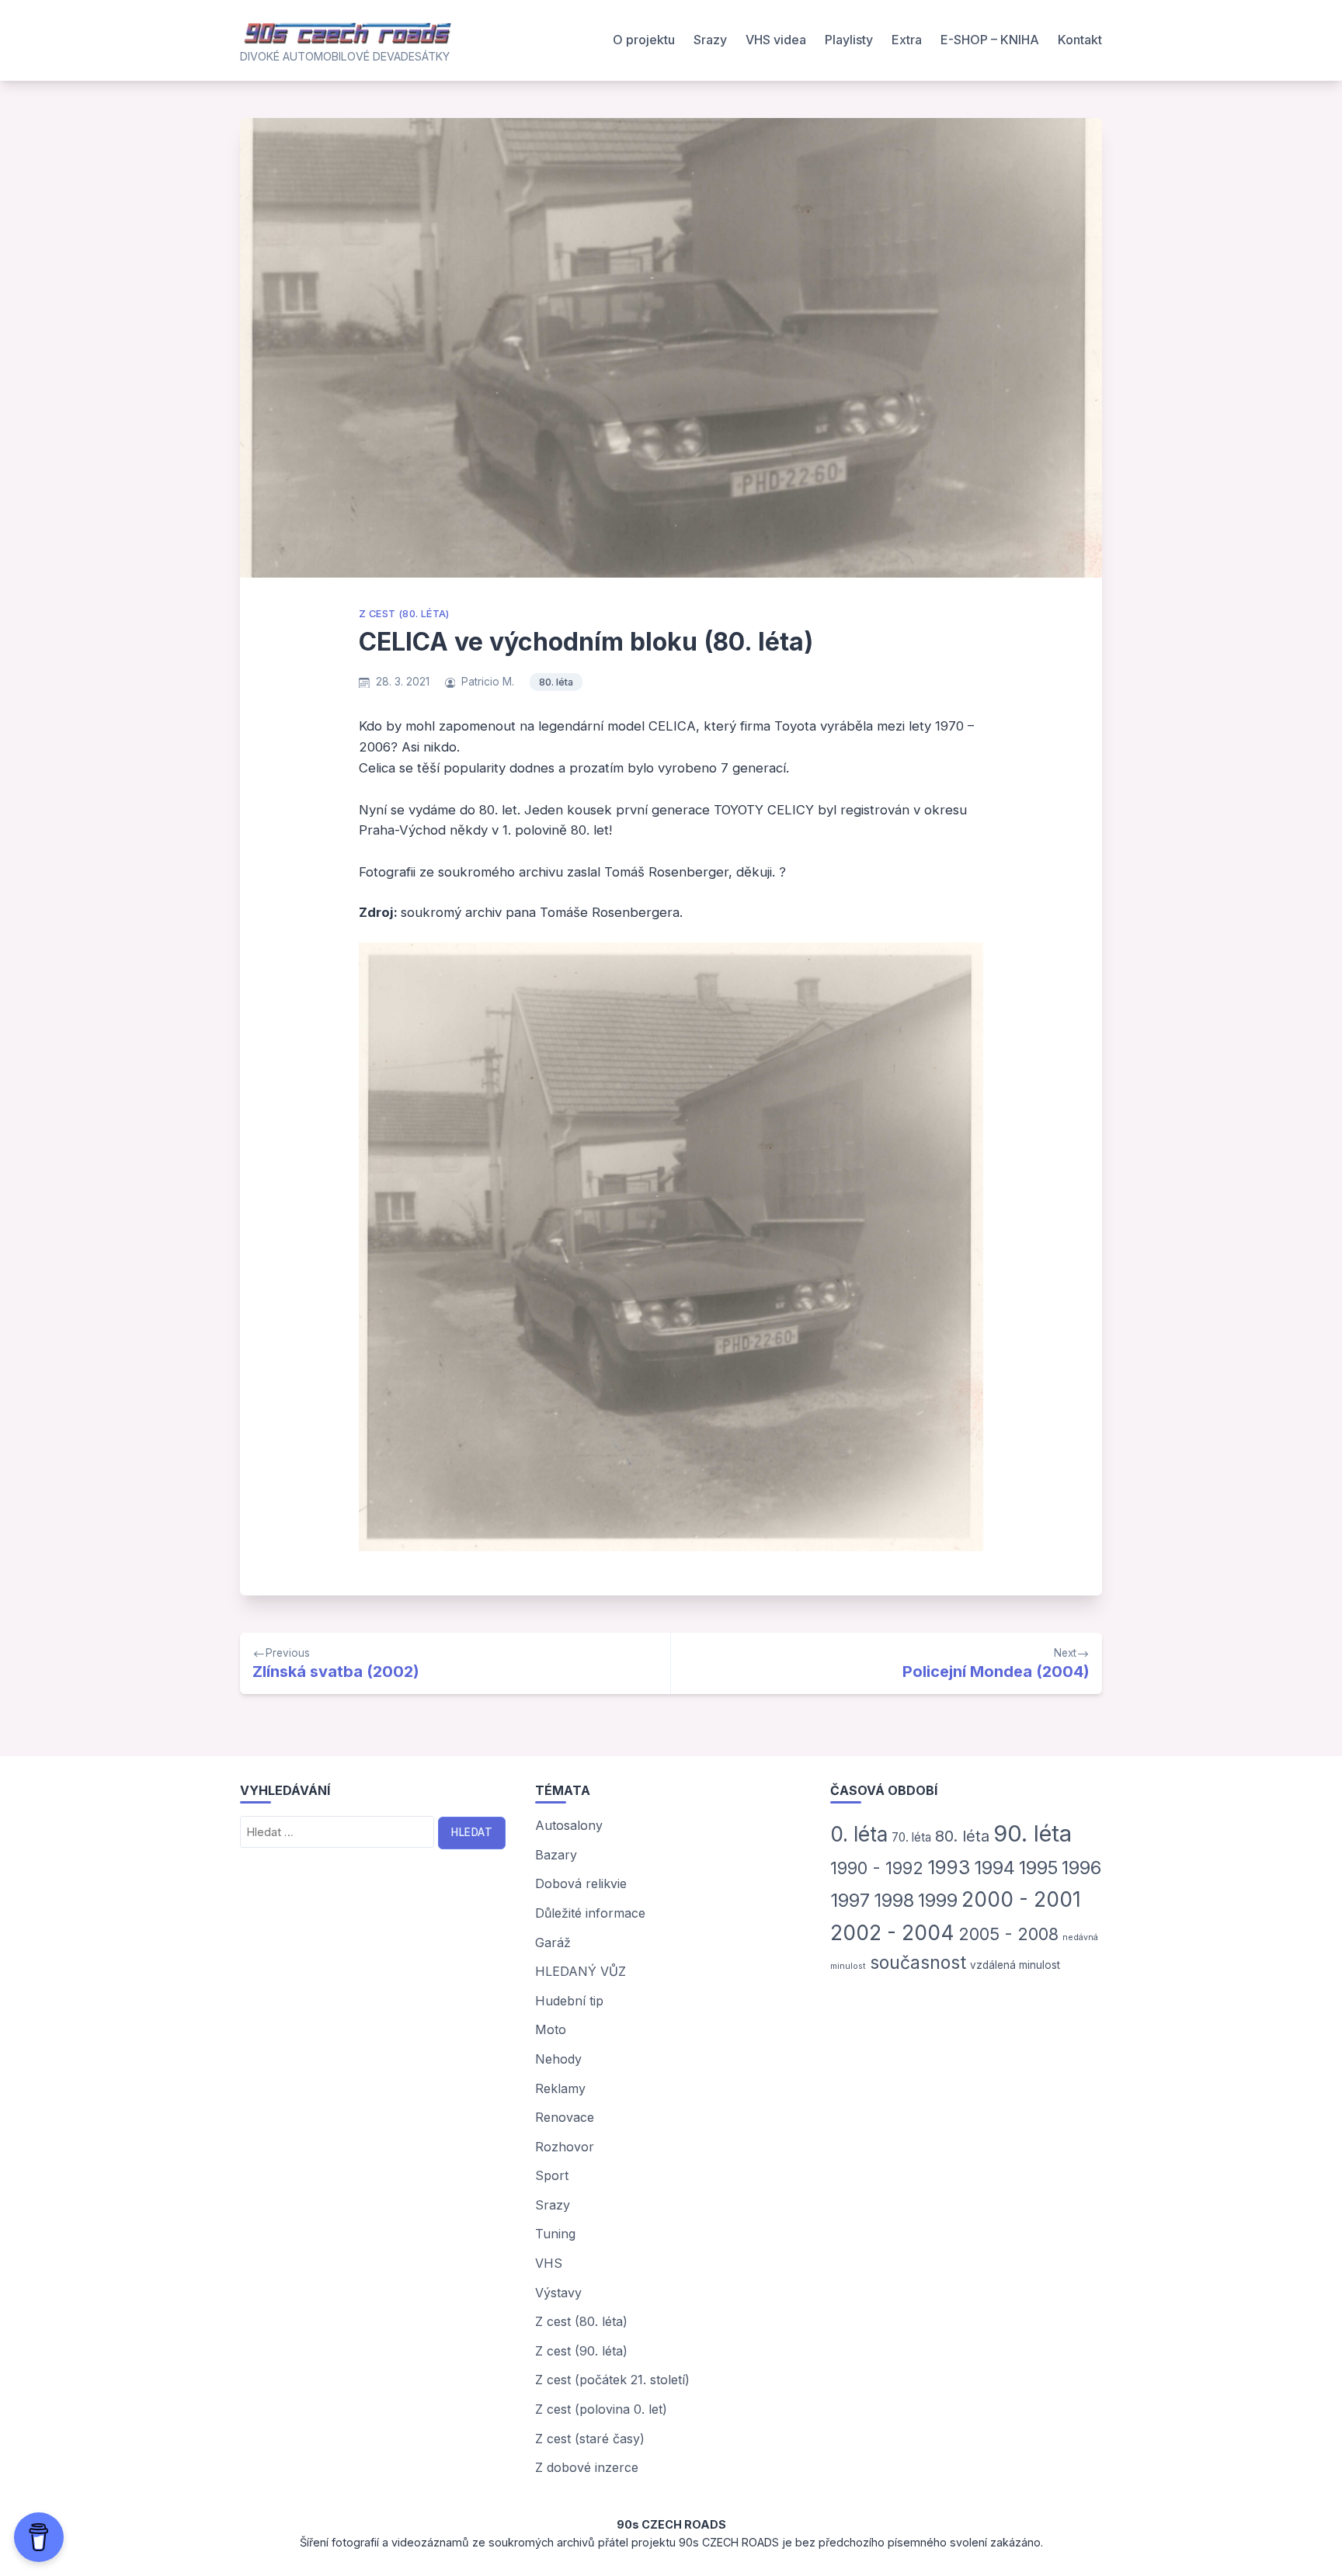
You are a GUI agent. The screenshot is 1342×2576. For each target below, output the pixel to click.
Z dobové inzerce (587, 2467)
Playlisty (849, 40)
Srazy (710, 40)
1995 (1038, 1868)
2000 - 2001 (1021, 1899)
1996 (1081, 1868)
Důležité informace (590, 1913)
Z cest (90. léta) (581, 2351)
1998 (894, 1900)
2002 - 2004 (892, 1932)
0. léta (859, 1834)
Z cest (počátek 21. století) (612, 2380)
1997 (850, 1900)
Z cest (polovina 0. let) (601, 2409)
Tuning (555, 2234)
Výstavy (558, 2293)
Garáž (553, 1942)
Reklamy (560, 2088)
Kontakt (1080, 40)
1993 (949, 1867)
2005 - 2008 (1008, 1934)
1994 (994, 1868)
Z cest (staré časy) (590, 2439)
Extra (907, 40)
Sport (552, 2175)
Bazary (556, 1855)
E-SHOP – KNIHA (990, 40)
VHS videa (776, 40)
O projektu (644, 40)
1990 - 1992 (877, 1868)
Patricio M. (488, 682)
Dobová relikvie (581, 1883)
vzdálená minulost (1015, 1965)
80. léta (556, 682)
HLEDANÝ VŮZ (581, 1971)
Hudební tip (569, 2001)
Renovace (565, 2117)
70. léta (911, 1837)
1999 (938, 1900)
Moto (551, 2029)
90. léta (1033, 1833)
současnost (918, 1963)
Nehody (558, 2059)
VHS (549, 2263)
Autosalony (569, 1825)
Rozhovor (565, 2147)
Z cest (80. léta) (404, 614)
